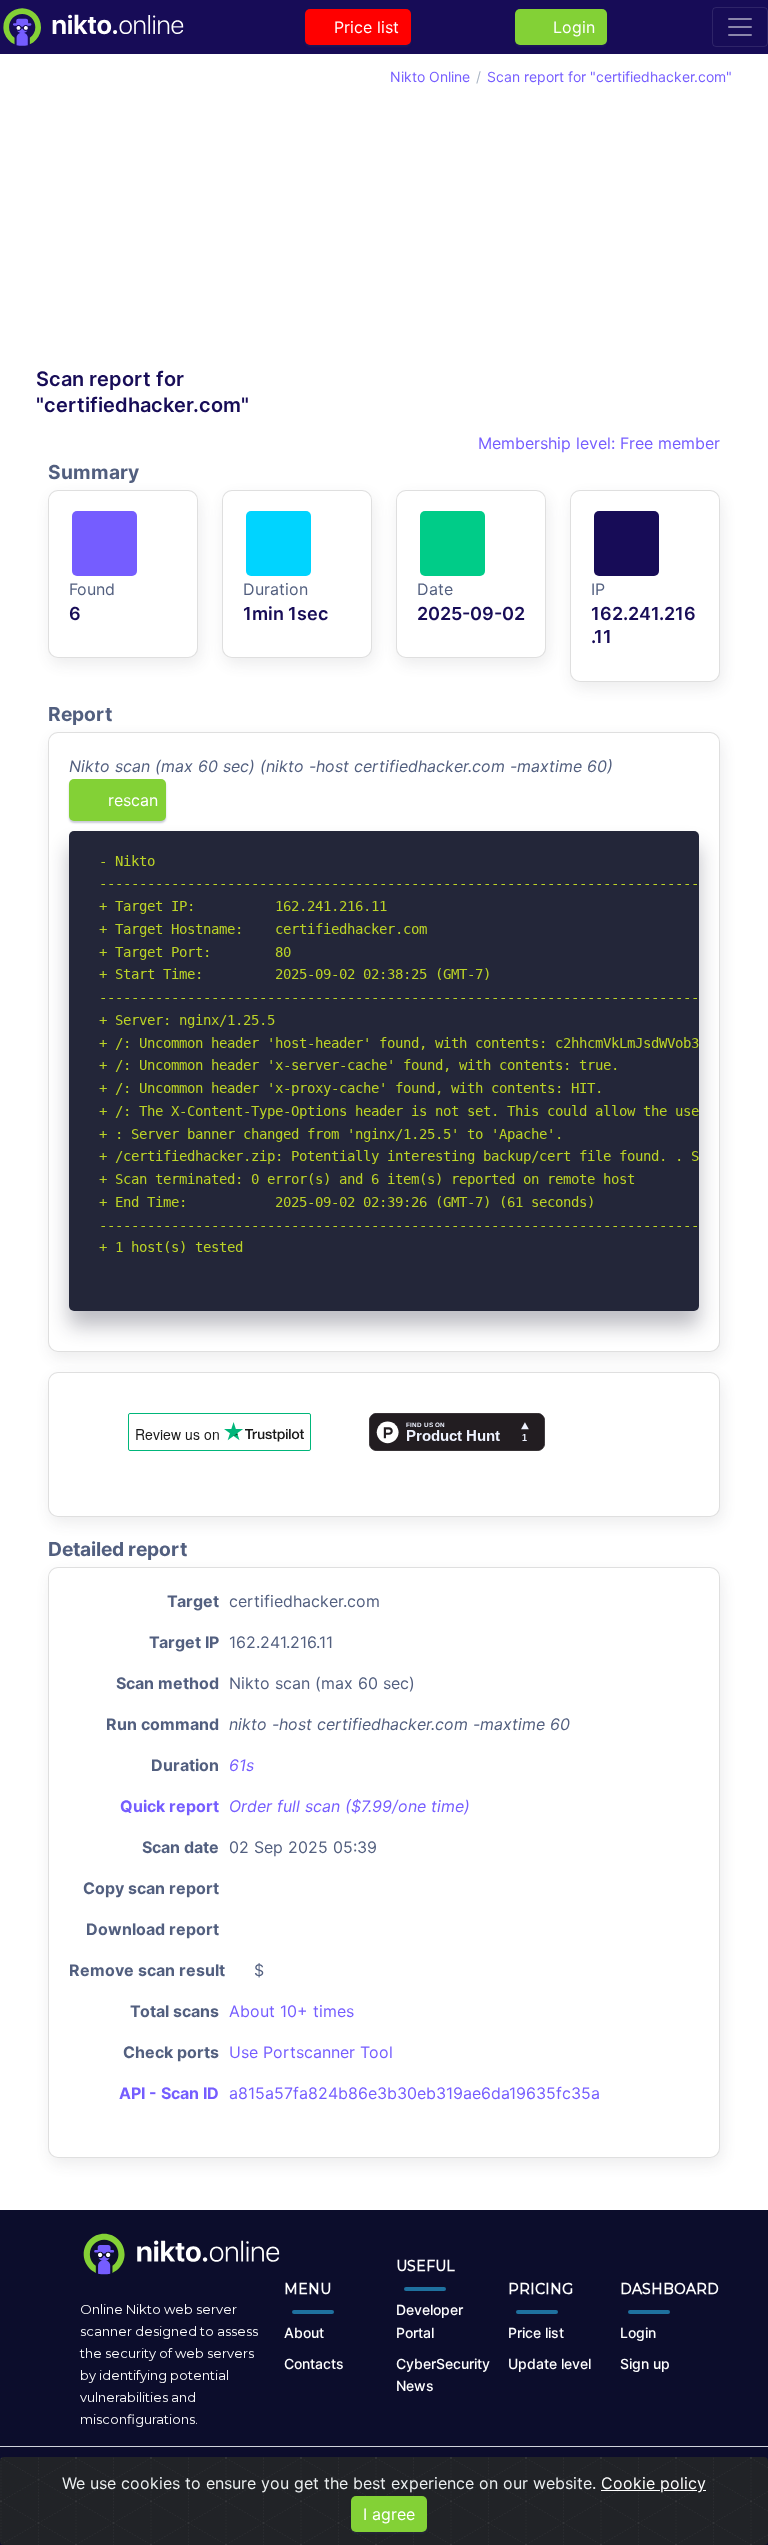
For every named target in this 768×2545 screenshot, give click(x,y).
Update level (549, 2363)
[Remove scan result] (686, 807)
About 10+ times (291, 2011)
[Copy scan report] (621, 807)
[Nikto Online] (92, 27)
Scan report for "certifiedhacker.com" (609, 76)
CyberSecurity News (443, 2375)
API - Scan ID (169, 2093)
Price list (364, 27)
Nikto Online (430, 76)
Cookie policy (653, 2483)
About (304, 2332)
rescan (130, 800)
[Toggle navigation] (740, 27)
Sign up (645, 2363)
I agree (389, 2514)
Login (569, 27)
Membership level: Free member (596, 443)
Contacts (314, 2363)
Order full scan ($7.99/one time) (349, 1806)
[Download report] (654, 807)
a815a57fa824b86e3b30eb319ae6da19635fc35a (414, 2093)
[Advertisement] (210, 216)
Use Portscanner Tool (311, 2052)
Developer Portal (429, 2321)
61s (241, 1765)
